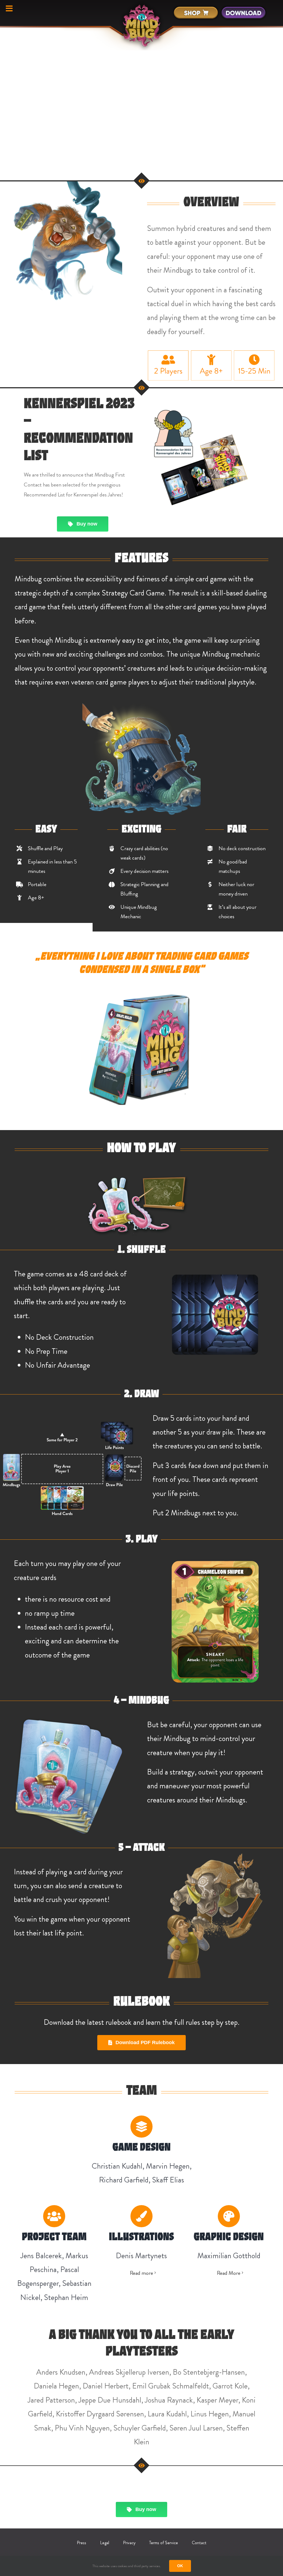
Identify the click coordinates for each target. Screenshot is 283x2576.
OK (180, 2566)
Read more (141, 2273)
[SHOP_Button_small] (196, 7)
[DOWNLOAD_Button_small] (243, 7)
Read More (229, 2273)
